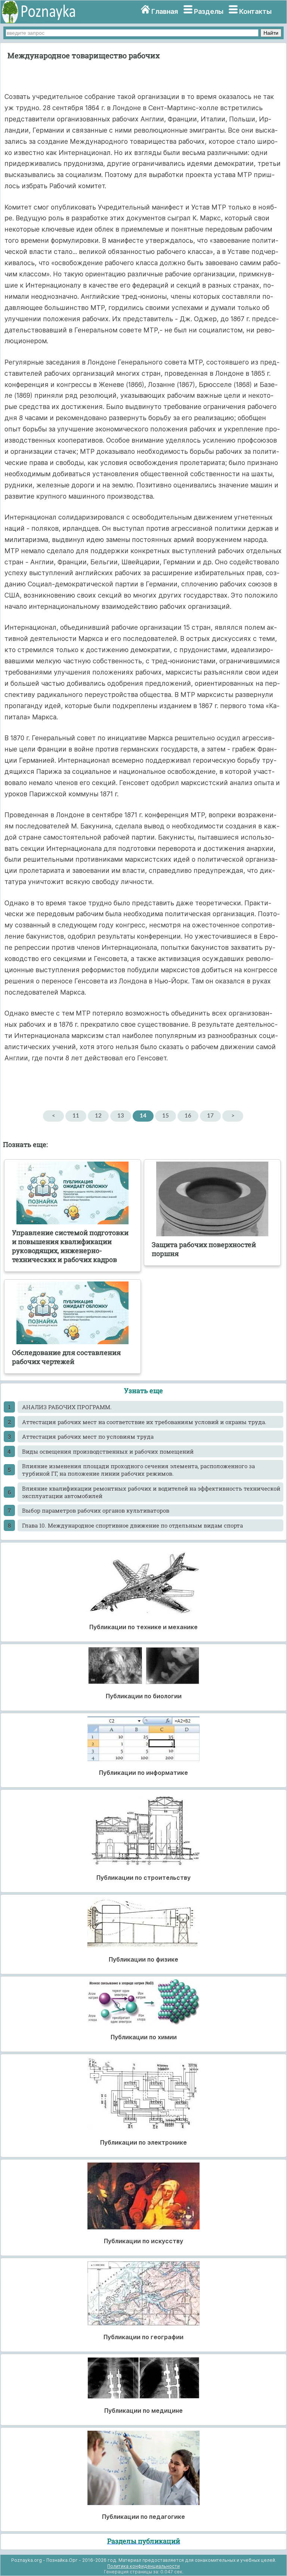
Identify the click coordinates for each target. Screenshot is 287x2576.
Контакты (255, 11)
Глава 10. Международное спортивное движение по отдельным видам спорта (132, 1525)
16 (188, 1116)
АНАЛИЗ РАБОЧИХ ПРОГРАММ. (67, 1407)
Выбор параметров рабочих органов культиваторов (96, 1510)
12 (98, 1116)
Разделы (209, 11)
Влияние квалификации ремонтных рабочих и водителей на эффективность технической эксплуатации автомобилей (151, 1492)
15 (166, 1116)
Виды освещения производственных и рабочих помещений (108, 1451)
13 (121, 1116)
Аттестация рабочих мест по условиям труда (88, 1436)
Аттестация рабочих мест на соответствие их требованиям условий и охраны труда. (144, 1422)
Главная (165, 11)
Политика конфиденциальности (143, 2566)
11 (76, 1116)
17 (210, 1116)
